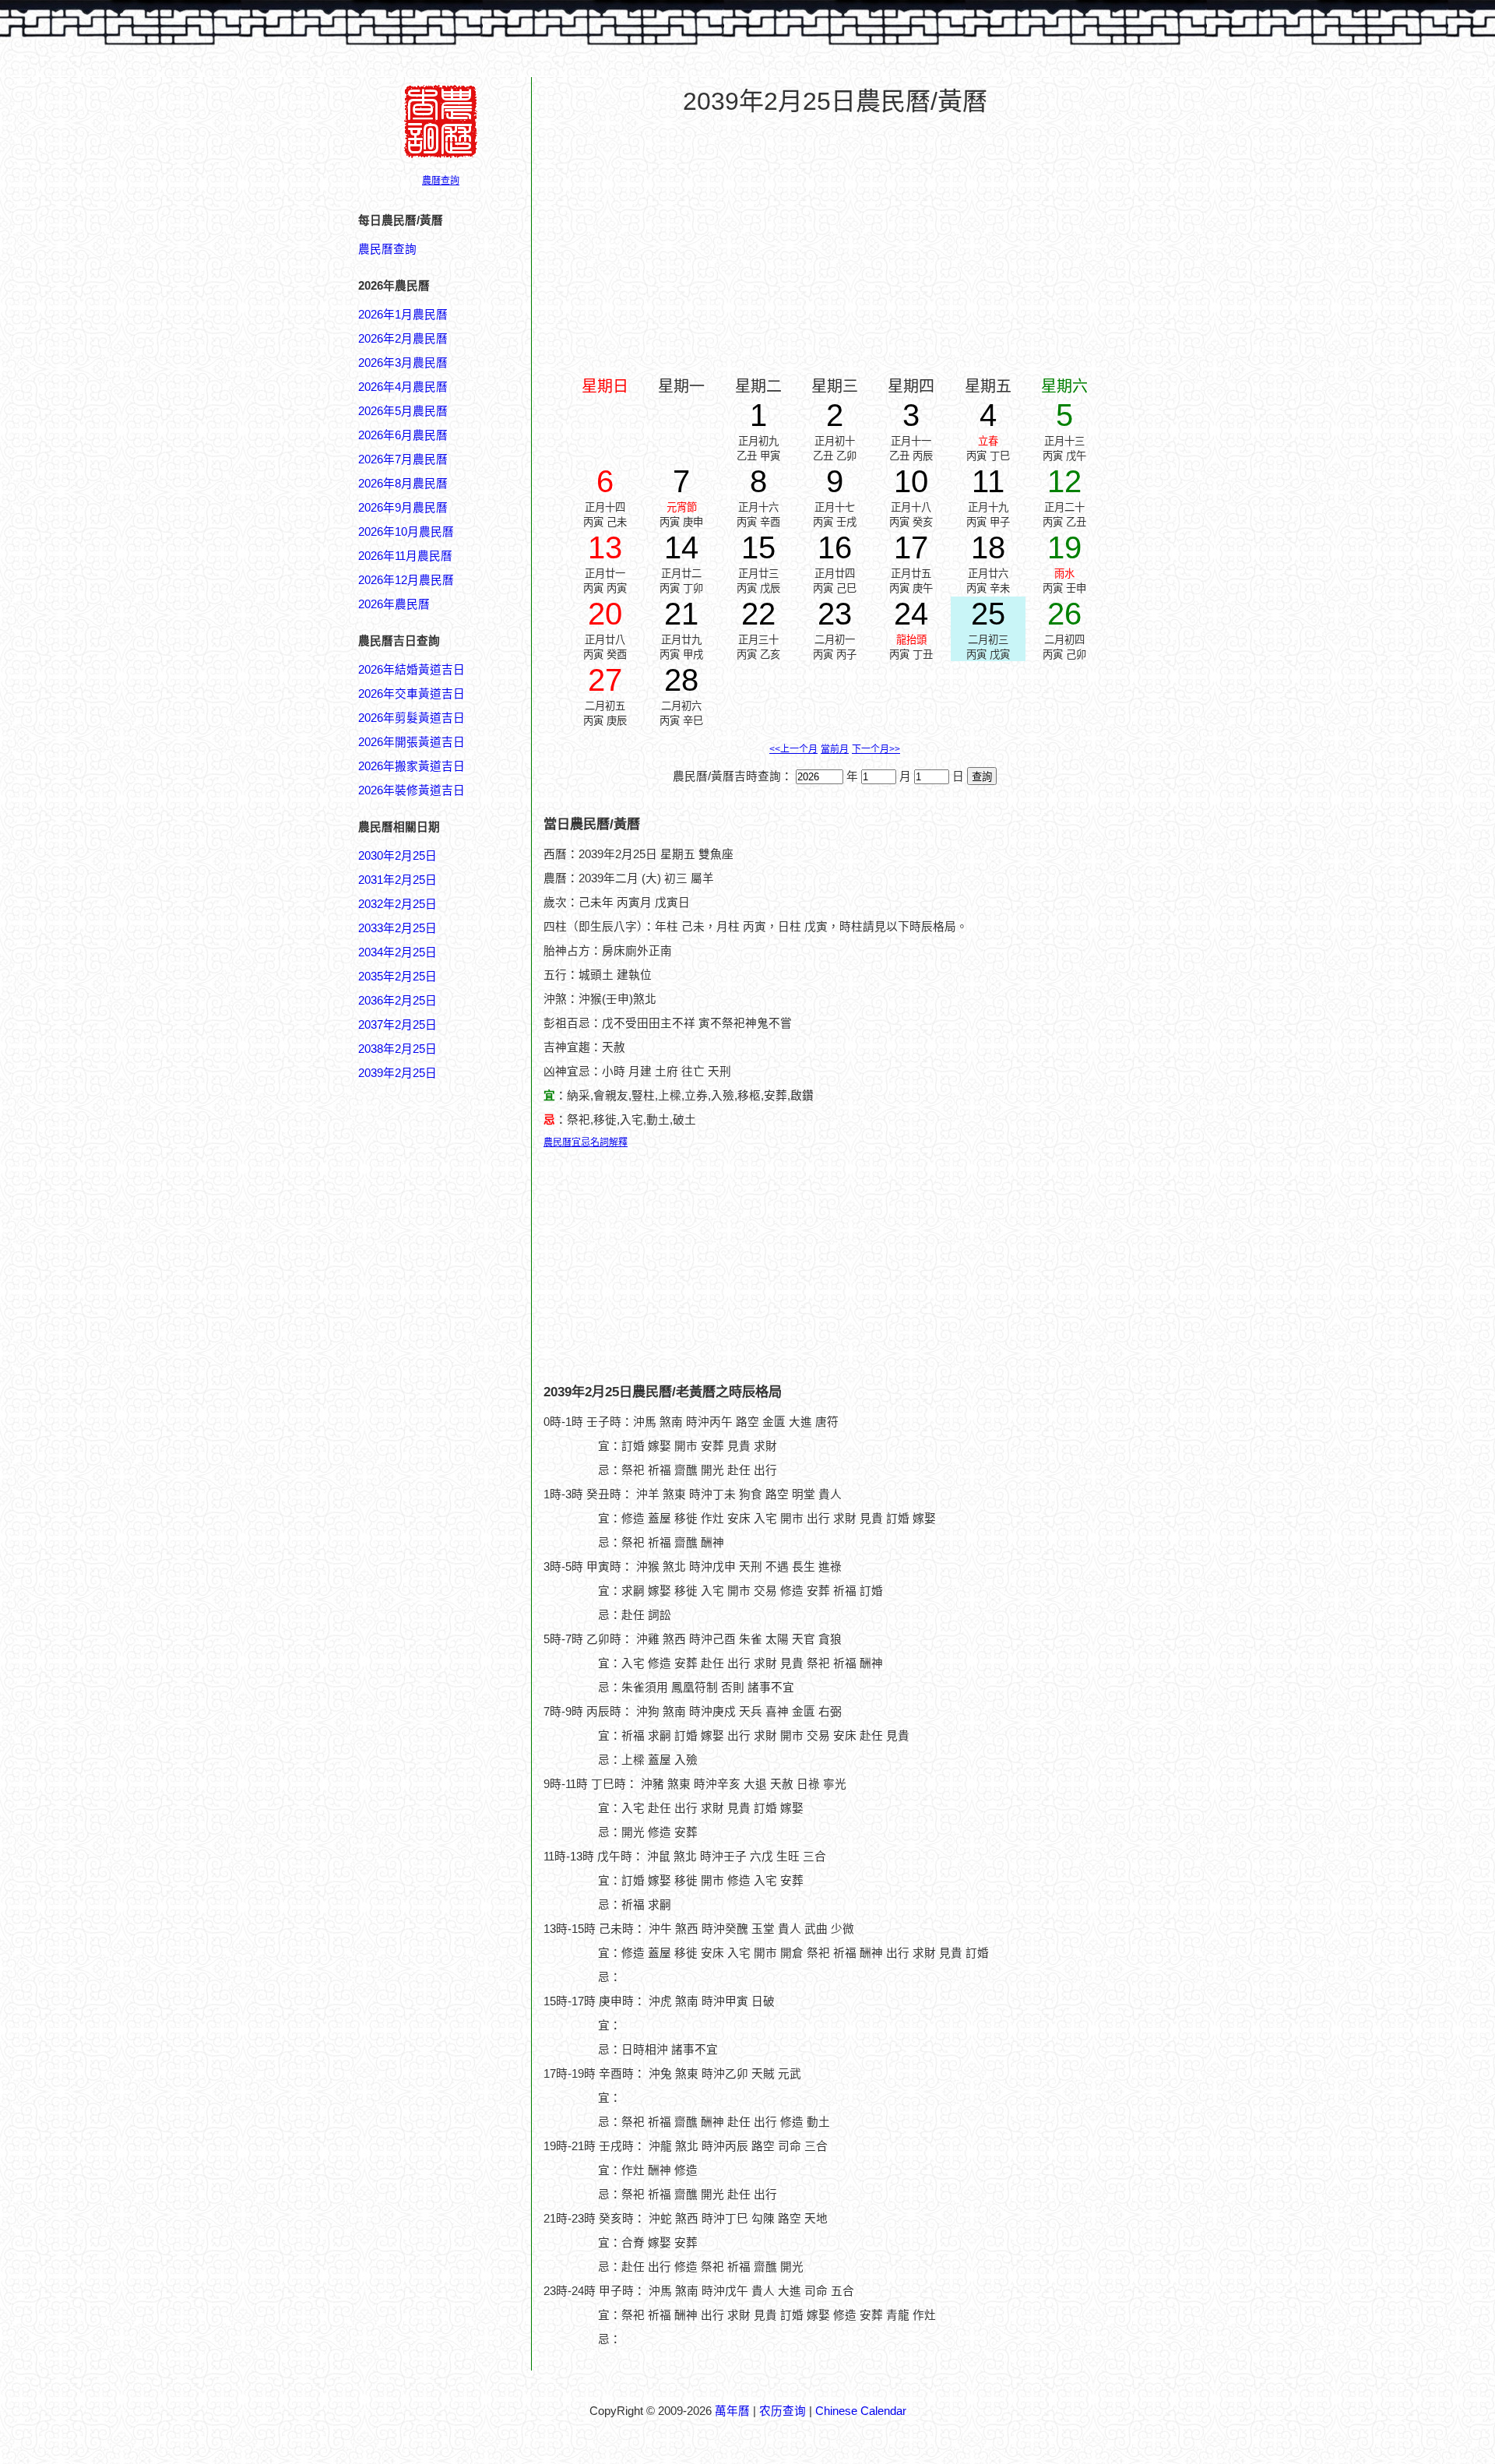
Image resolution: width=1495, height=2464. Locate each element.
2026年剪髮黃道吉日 (412, 718)
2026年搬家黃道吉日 (412, 766)
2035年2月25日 (397, 977)
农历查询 (783, 2411)
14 (681, 547)
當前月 (835, 749)
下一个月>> (876, 749)
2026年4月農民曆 (403, 387)
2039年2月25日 (397, 1073)
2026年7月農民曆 (403, 459)
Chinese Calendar (861, 2411)
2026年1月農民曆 (403, 315)
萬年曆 (732, 2411)
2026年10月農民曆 (406, 532)
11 (988, 481)
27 (605, 680)
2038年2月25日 (397, 1049)
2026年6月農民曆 (403, 435)
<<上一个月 (793, 749)
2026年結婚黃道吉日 (412, 670)
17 (911, 547)
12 (1064, 481)
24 (911, 614)
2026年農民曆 (394, 604)
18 (988, 547)
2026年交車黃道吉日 (412, 694)
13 (605, 547)
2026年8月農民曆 (403, 484)
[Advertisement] (420, 1828)
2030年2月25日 (397, 856)
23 (835, 614)
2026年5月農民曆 (403, 411)
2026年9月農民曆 (403, 508)
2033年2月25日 (397, 928)
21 (681, 614)
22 (758, 614)
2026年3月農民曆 (403, 363)
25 (988, 614)
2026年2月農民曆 (403, 339)
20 (605, 614)
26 (1064, 614)
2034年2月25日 (397, 952)
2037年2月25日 (397, 1025)
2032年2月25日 (397, 904)
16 (835, 547)
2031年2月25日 (397, 880)
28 (681, 680)
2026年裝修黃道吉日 (412, 790)
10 (911, 481)
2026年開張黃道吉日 (412, 742)
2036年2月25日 (397, 1001)
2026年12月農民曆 (406, 580)
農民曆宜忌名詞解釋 (586, 1142)
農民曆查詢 (387, 249)
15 (758, 547)
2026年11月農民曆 (405, 556)
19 (1064, 547)
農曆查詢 (441, 181)
